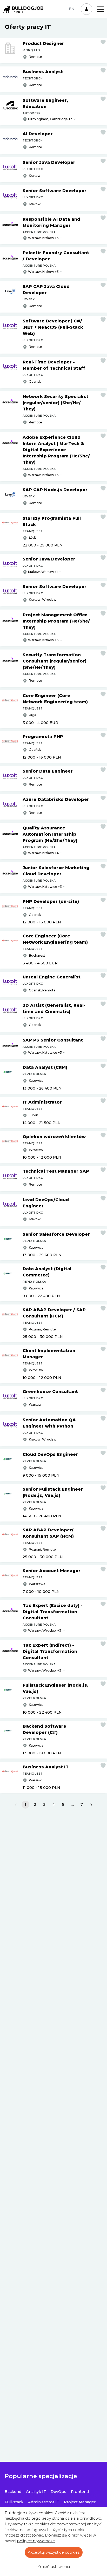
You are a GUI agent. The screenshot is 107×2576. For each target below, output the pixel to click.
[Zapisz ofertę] (103, 42)
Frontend (80, 2492)
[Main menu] (100, 9)
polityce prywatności (36, 2541)
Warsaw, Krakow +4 (43, 853)
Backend (13, 2492)
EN (72, 9)
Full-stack (14, 2502)
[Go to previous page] (16, 1805)
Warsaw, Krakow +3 (43, 238)
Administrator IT (44, 2502)
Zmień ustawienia (54, 2567)
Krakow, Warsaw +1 (43, 572)
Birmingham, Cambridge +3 (50, 119)
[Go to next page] (91, 1805)
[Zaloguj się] (86, 9)
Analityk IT (36, 2492)
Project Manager (80, 2502)
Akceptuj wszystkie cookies (54, 2552)
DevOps (58, 2492)
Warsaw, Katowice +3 (45, 887)
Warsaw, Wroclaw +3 (45, 1630)
